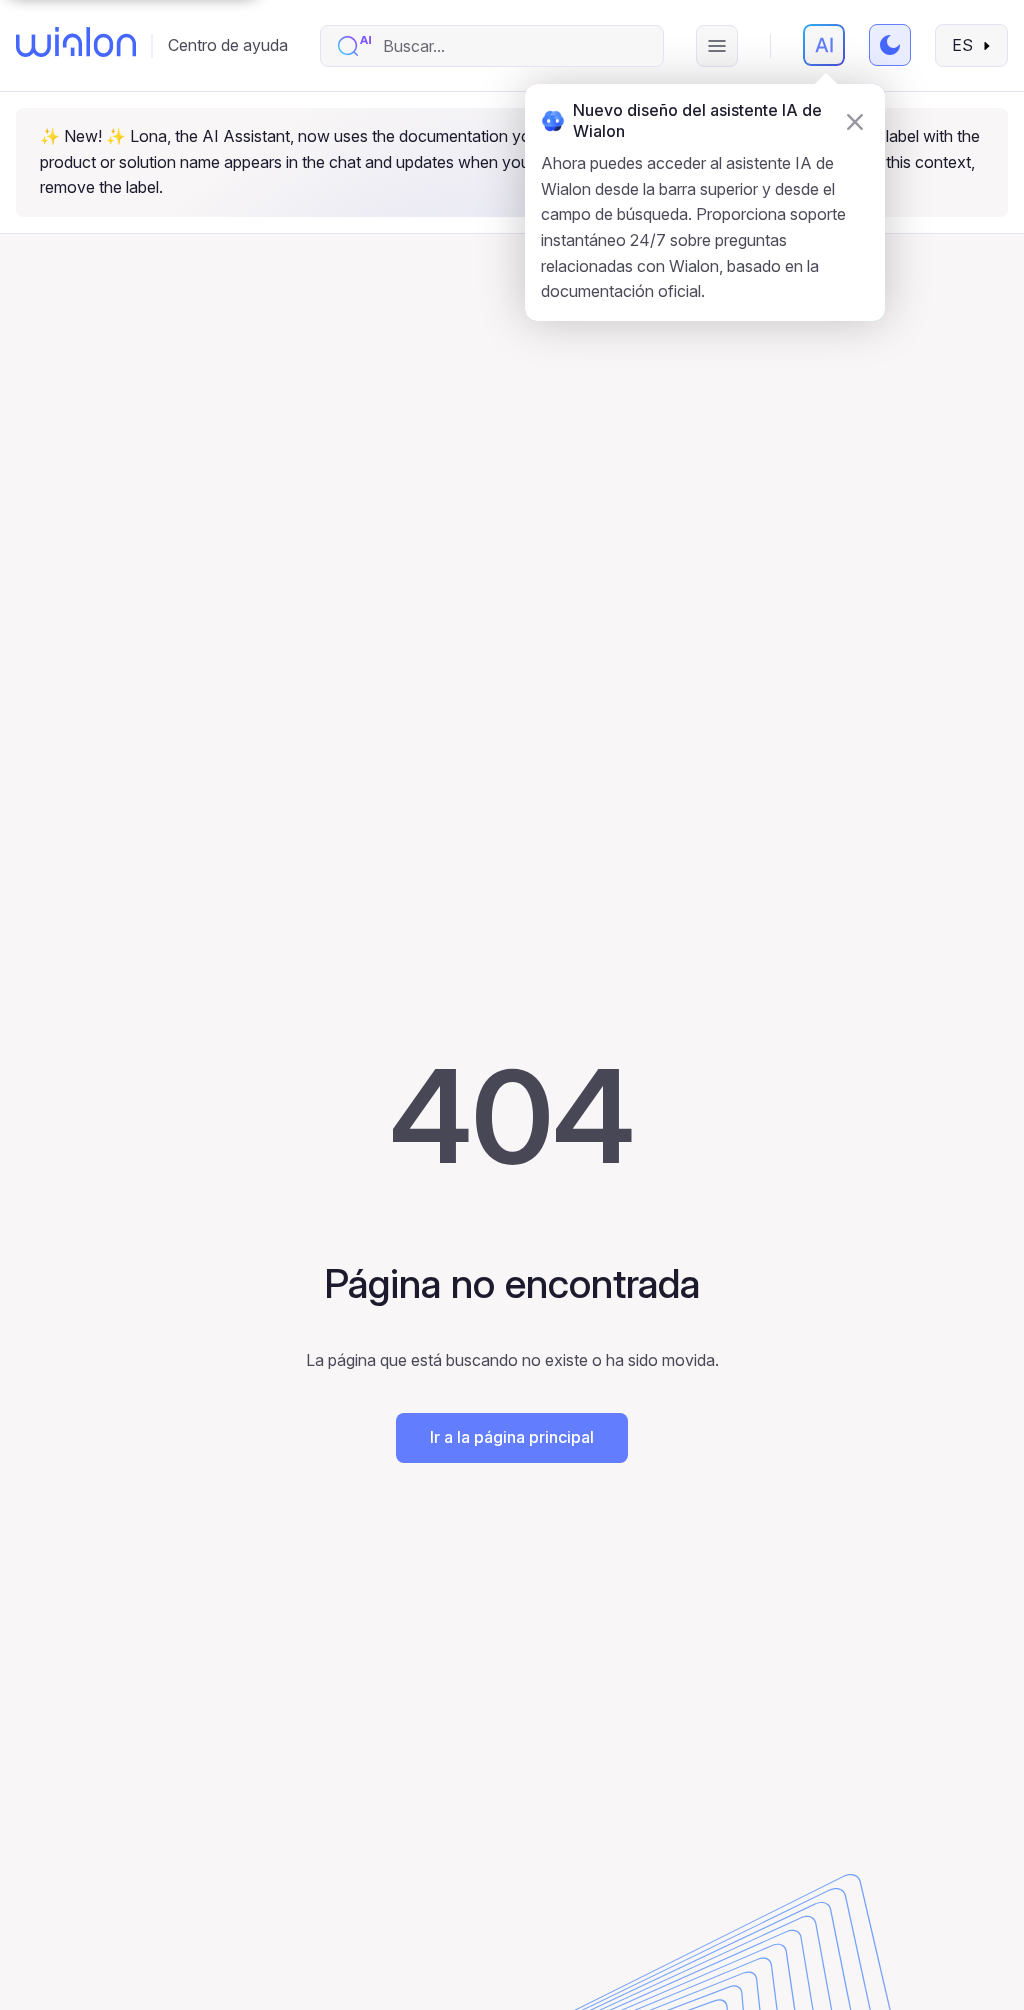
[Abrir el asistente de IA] (824, 45)
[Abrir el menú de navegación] (717, 46)
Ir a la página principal (512, 1437)
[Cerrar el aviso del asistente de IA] (855, 122)
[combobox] (512, 46)
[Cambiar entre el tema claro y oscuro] (890, 45)
